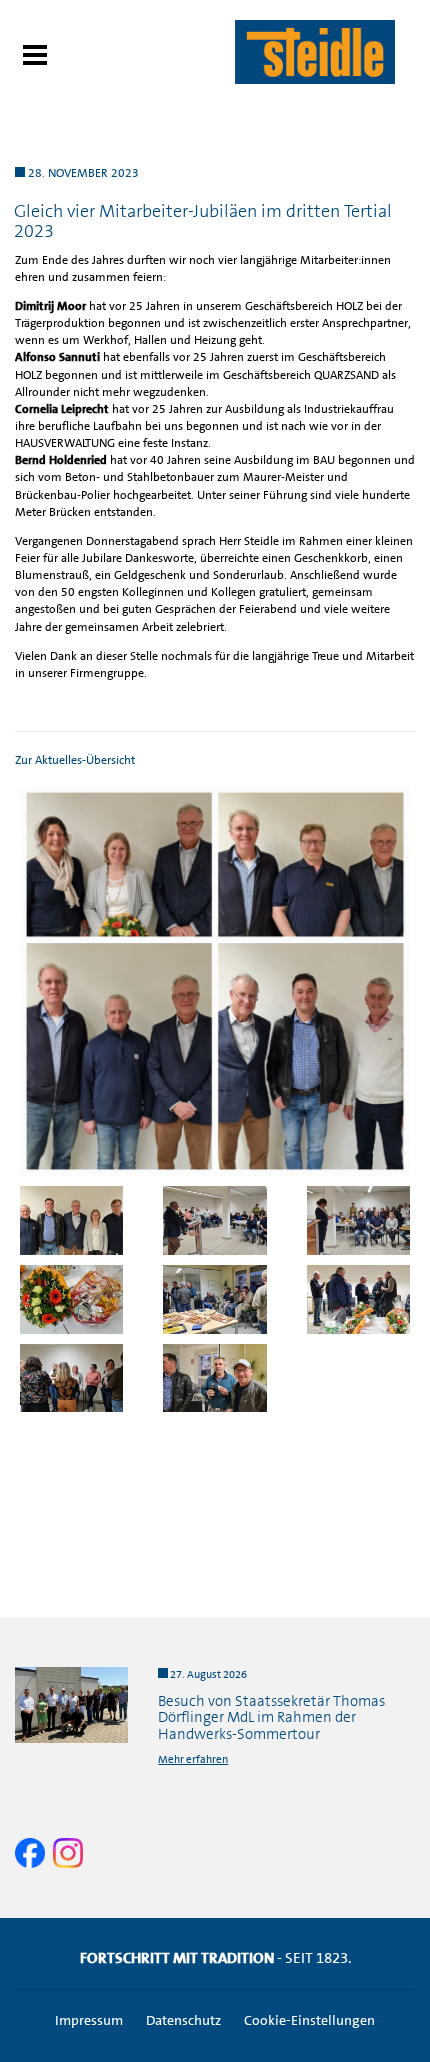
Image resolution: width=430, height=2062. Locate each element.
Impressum (89, 2020)
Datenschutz (183, 2020)
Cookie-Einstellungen (309, 2020)
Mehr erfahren (193, 1759)
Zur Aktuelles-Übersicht (75, 760)
